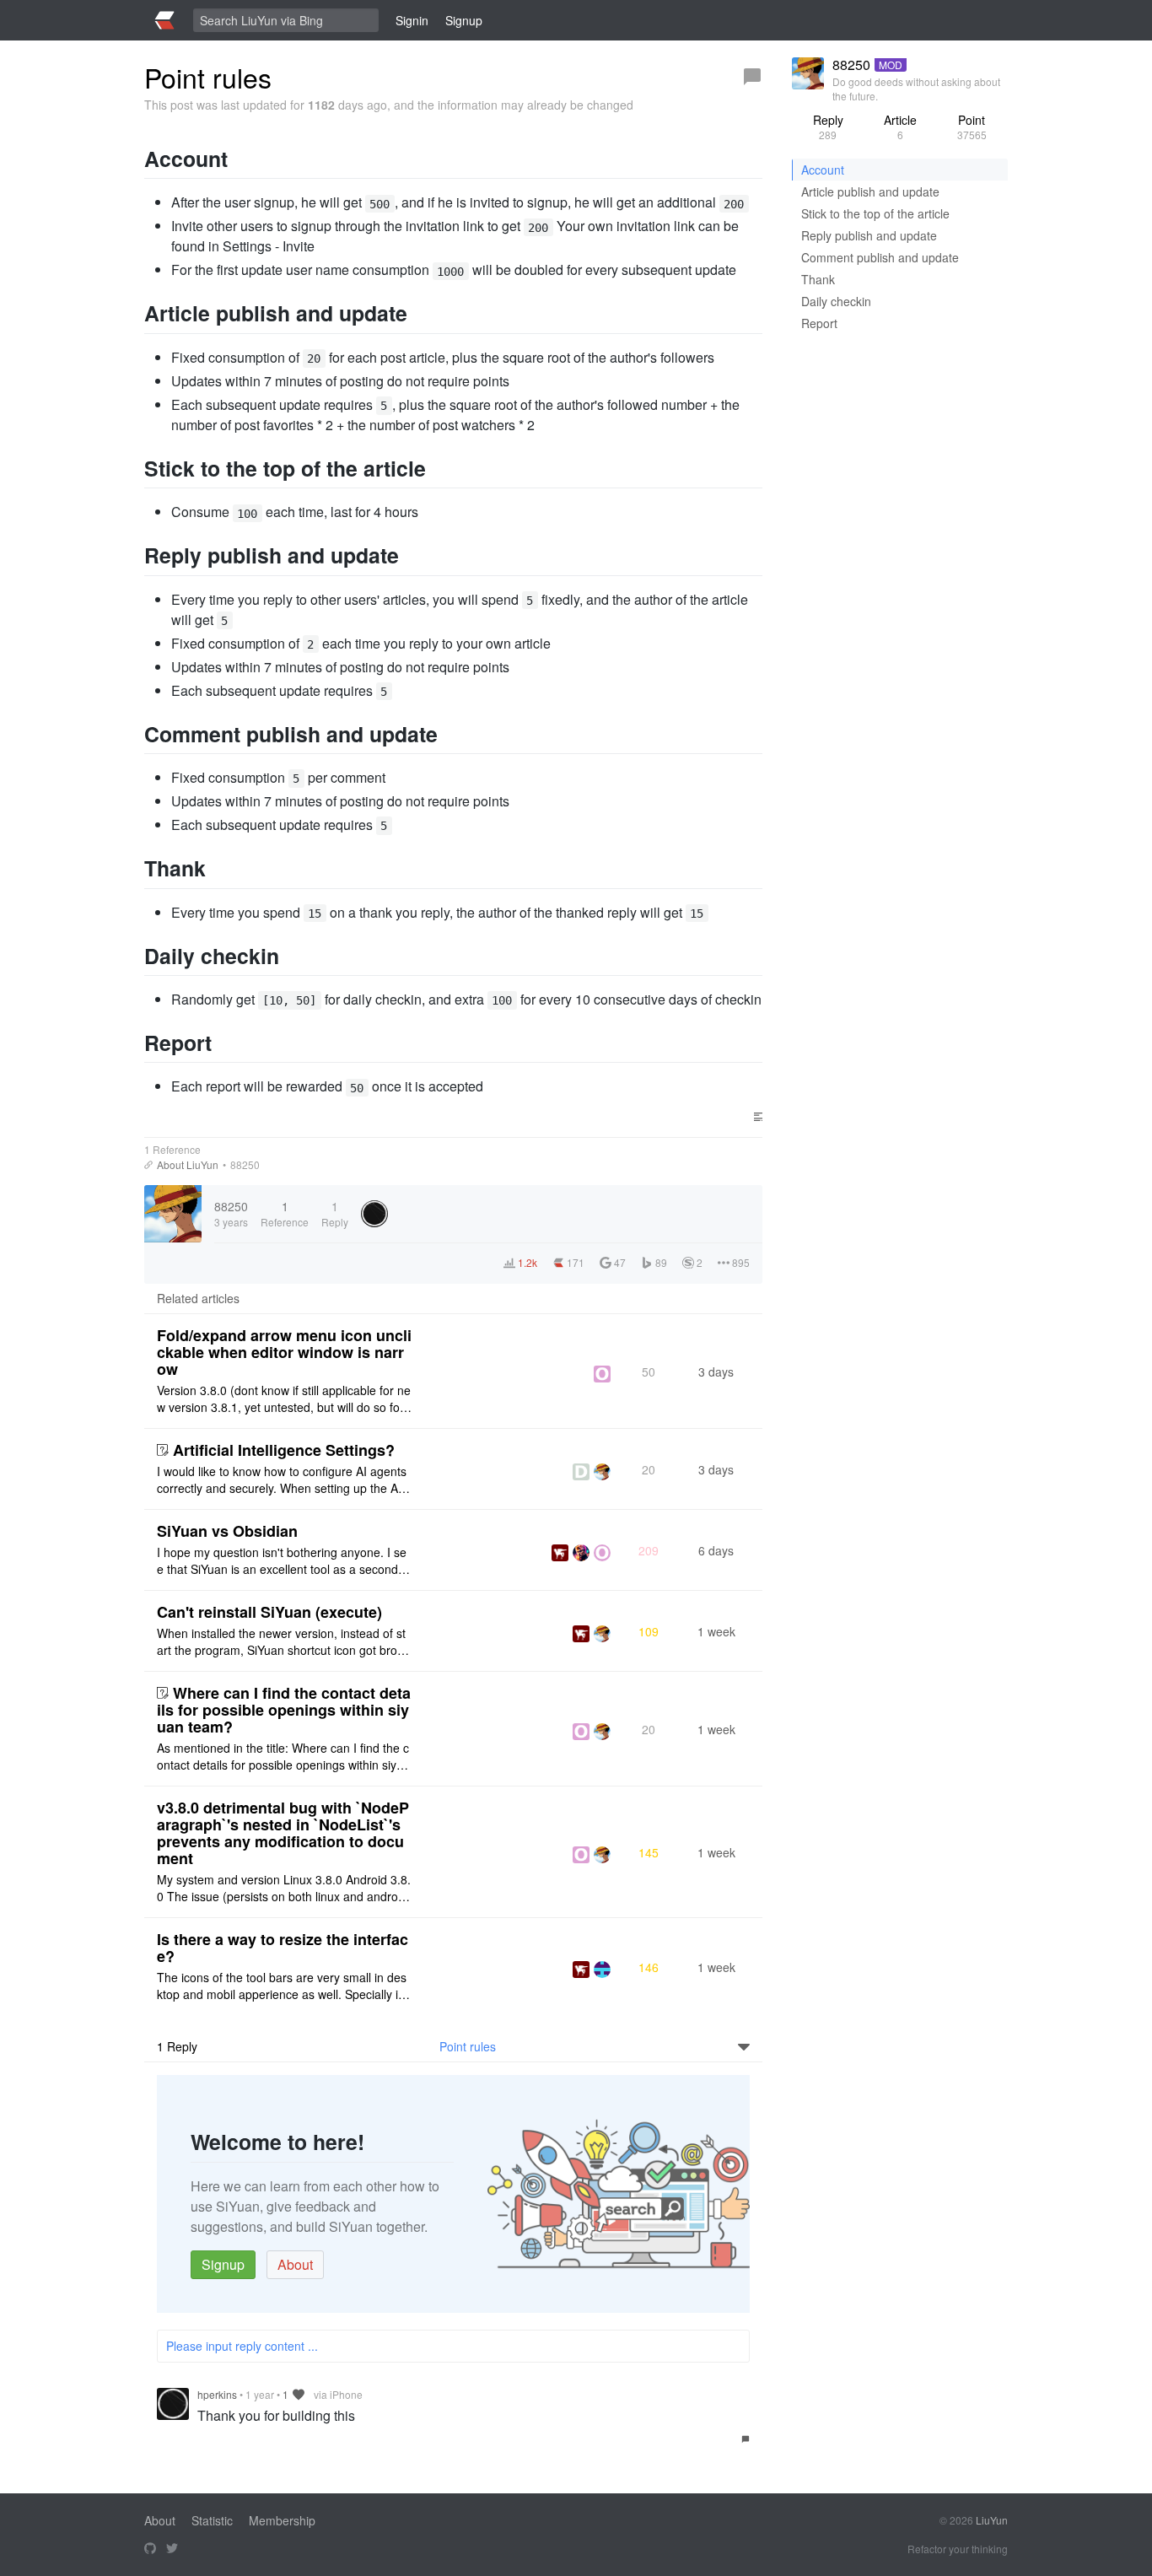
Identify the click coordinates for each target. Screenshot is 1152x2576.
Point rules (468, 2046)
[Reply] (752, 77)
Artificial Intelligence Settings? (284, 1450)
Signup (223, 2264)
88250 (245, 1164)
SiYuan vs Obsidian (227, 1531)
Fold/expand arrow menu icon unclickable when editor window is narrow (284, 1352)
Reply (828, 127)
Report (819, 323)
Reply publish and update (869, 235)
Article (900, 127)
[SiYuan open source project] (150, 2549)
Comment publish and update (880, 257)
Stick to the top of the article (875, 213)
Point (972, 127)
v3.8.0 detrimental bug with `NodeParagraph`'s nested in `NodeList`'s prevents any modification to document (283, 1833)
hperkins (217, 2394)
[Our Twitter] (172, 2549)
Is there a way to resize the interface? (283, 1948)
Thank (818, 279)
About (295, 2264)
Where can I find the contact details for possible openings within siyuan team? (284, 1710)
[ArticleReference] (148, 1165)
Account (823, 170)
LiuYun (992, 2520)
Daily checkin (836, 301)
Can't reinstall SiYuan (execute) (269, 1612)
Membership (282, 2520)
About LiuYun (188, 1164)
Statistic (212, 2520)
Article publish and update (870, 191)
